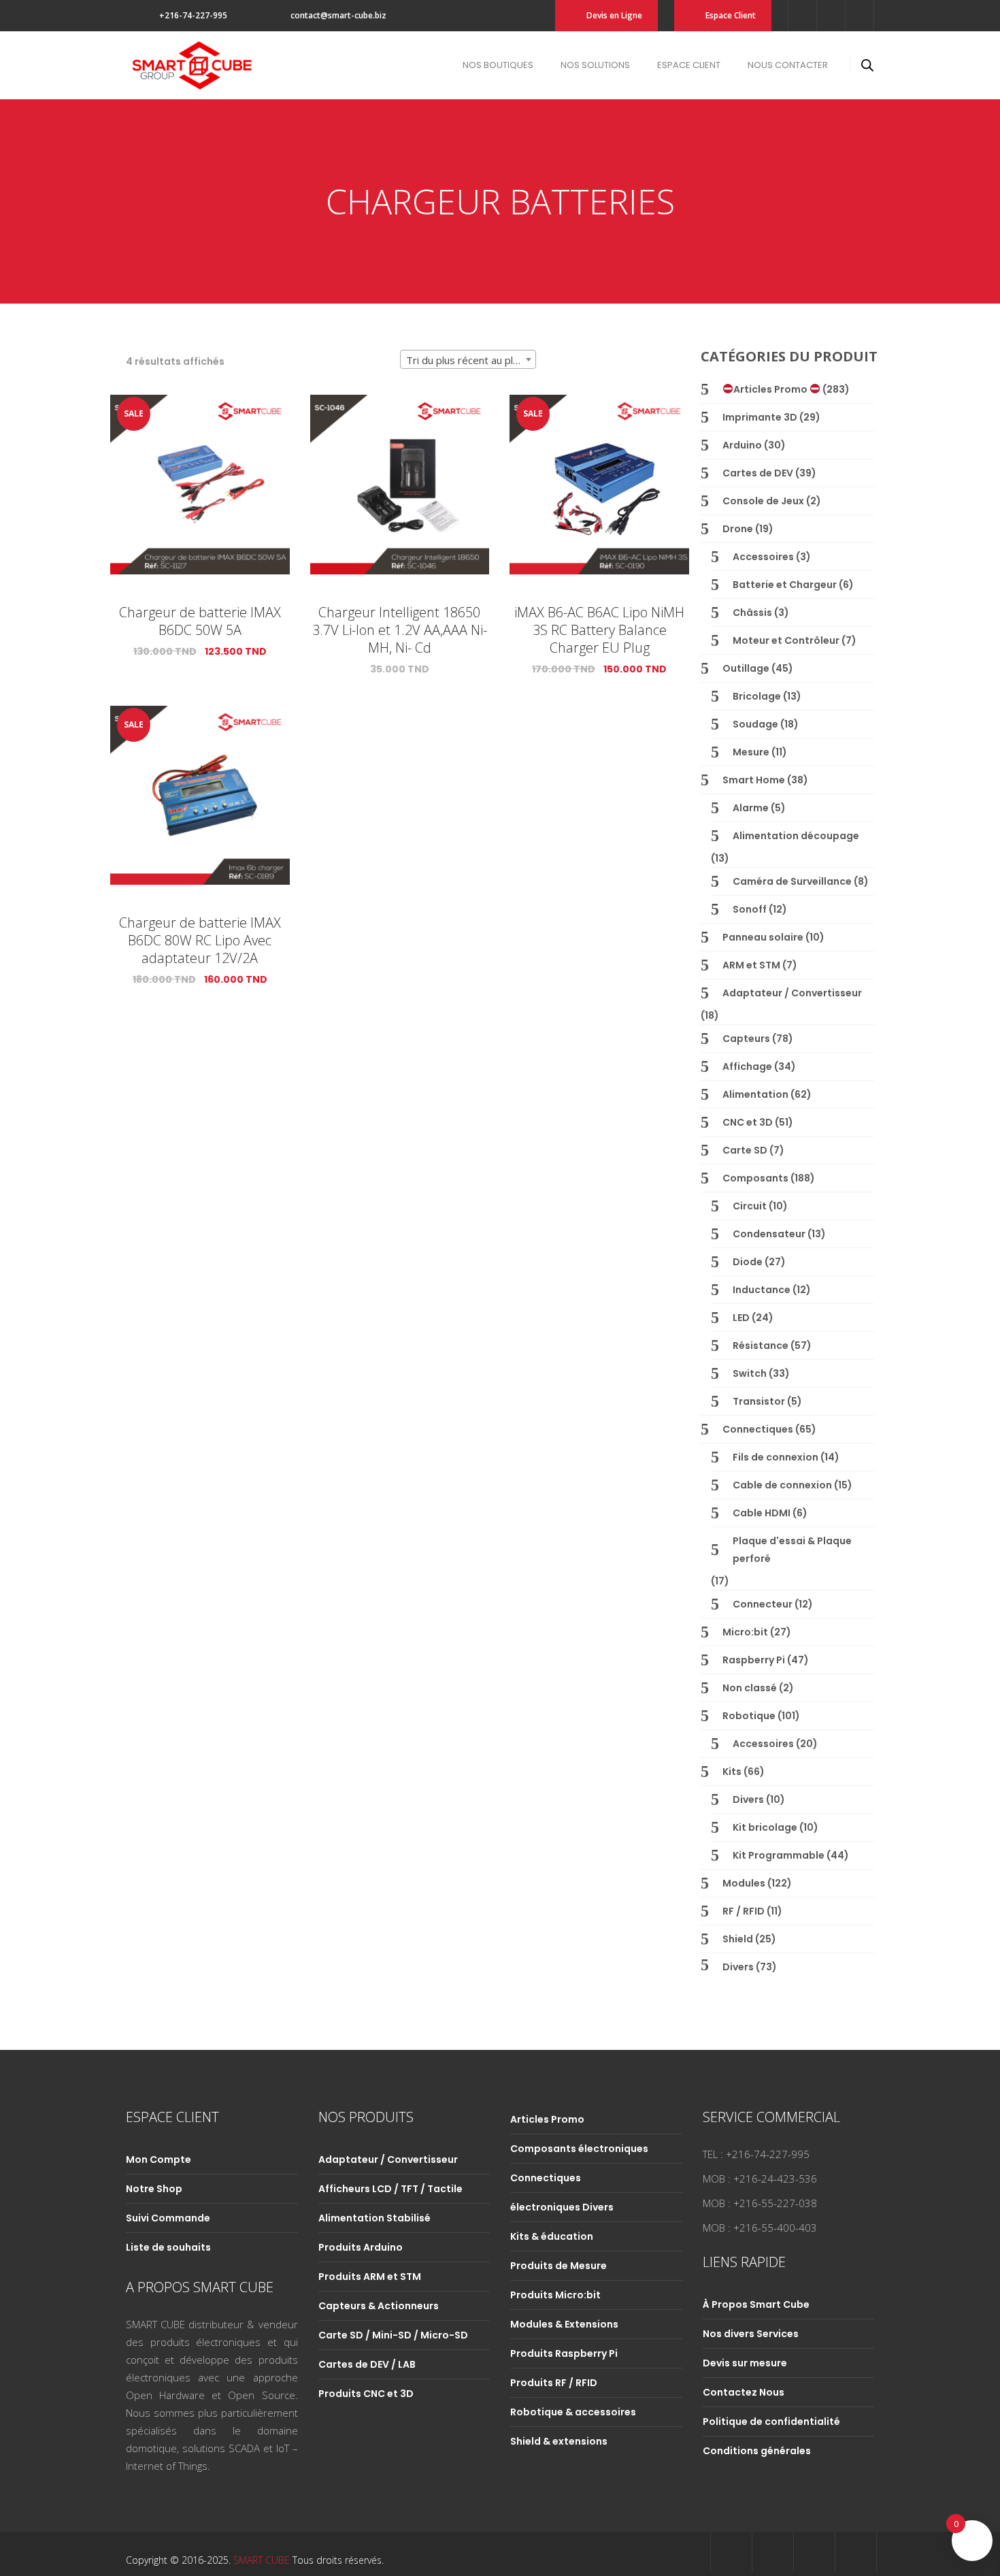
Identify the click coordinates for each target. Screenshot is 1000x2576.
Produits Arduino (361, 2247)
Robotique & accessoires (573, 2412)
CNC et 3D (748, 1122)
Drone (738, 529)
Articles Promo (771, 389)
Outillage (746, 668)
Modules (744, 1883)
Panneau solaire (763, 937)
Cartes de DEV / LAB (367, 2364)
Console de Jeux (763, 501)
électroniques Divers (562, 2207)
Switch (750, 1373)
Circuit (750, 1206)
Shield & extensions (559, 2441)
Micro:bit (745, 1632)
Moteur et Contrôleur (786, 640)
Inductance (762, 1290)
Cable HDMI (762, 1513)
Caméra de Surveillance (792, 881)
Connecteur (763, 1604)
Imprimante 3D (760, 417)
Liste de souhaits (168, 2247)
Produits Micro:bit (555, 2295)
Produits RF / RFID (554, 2383)
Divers (748, 1799)
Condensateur (769, 1234)
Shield (738, 1939)
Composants (755, 1178)
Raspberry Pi (754, 1660)
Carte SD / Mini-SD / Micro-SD (393, 2335)
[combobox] (468, 359)
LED (741, 1318)
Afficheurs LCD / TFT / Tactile (390, 2189)
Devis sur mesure (745, 2363)
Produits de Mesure (559, 2266)
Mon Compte (159, 2159)
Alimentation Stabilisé (374, 2218)
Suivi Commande (168, 2218)
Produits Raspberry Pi (564, 2353)
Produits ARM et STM (370, 2277)
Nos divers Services (751, 2334)
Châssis (752, 613)
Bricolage (757, 696)
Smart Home (754, 780)
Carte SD (745, 1150)
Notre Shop (154, 2189)
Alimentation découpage (796, 836)
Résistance (761, 1346)
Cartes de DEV (758, 473)
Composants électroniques (579, 2149)
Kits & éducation (552, 2236)
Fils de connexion (776, 1457)
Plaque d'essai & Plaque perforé (792, 1550)
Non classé (750, 1688)
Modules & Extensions (564, 2324)
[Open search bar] (867, 65)
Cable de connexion (782, 1485)
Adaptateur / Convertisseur (792, 993)
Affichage (747, 1066)
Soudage (755, 724)
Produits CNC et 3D (366, 2394)
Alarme (751, 808)
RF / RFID (744, 1911)
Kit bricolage (765, 1827)
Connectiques (758, 1429)
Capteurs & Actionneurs (379, 2306)
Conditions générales (757, 2451)
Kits (732, 1772)
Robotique (749, 1716)
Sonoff (750, 909)
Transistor (759, 1401)
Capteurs (746, 1039)
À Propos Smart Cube (756, 2304)
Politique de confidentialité (771, 2422)
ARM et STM (751, 965)
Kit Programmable (779, 1855)
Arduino (742, 445)
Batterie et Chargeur (785, 585)
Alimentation (755, 1094)
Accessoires (763, 557)
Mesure (751, 752)
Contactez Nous (744, 2392)
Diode (748, 1262)
